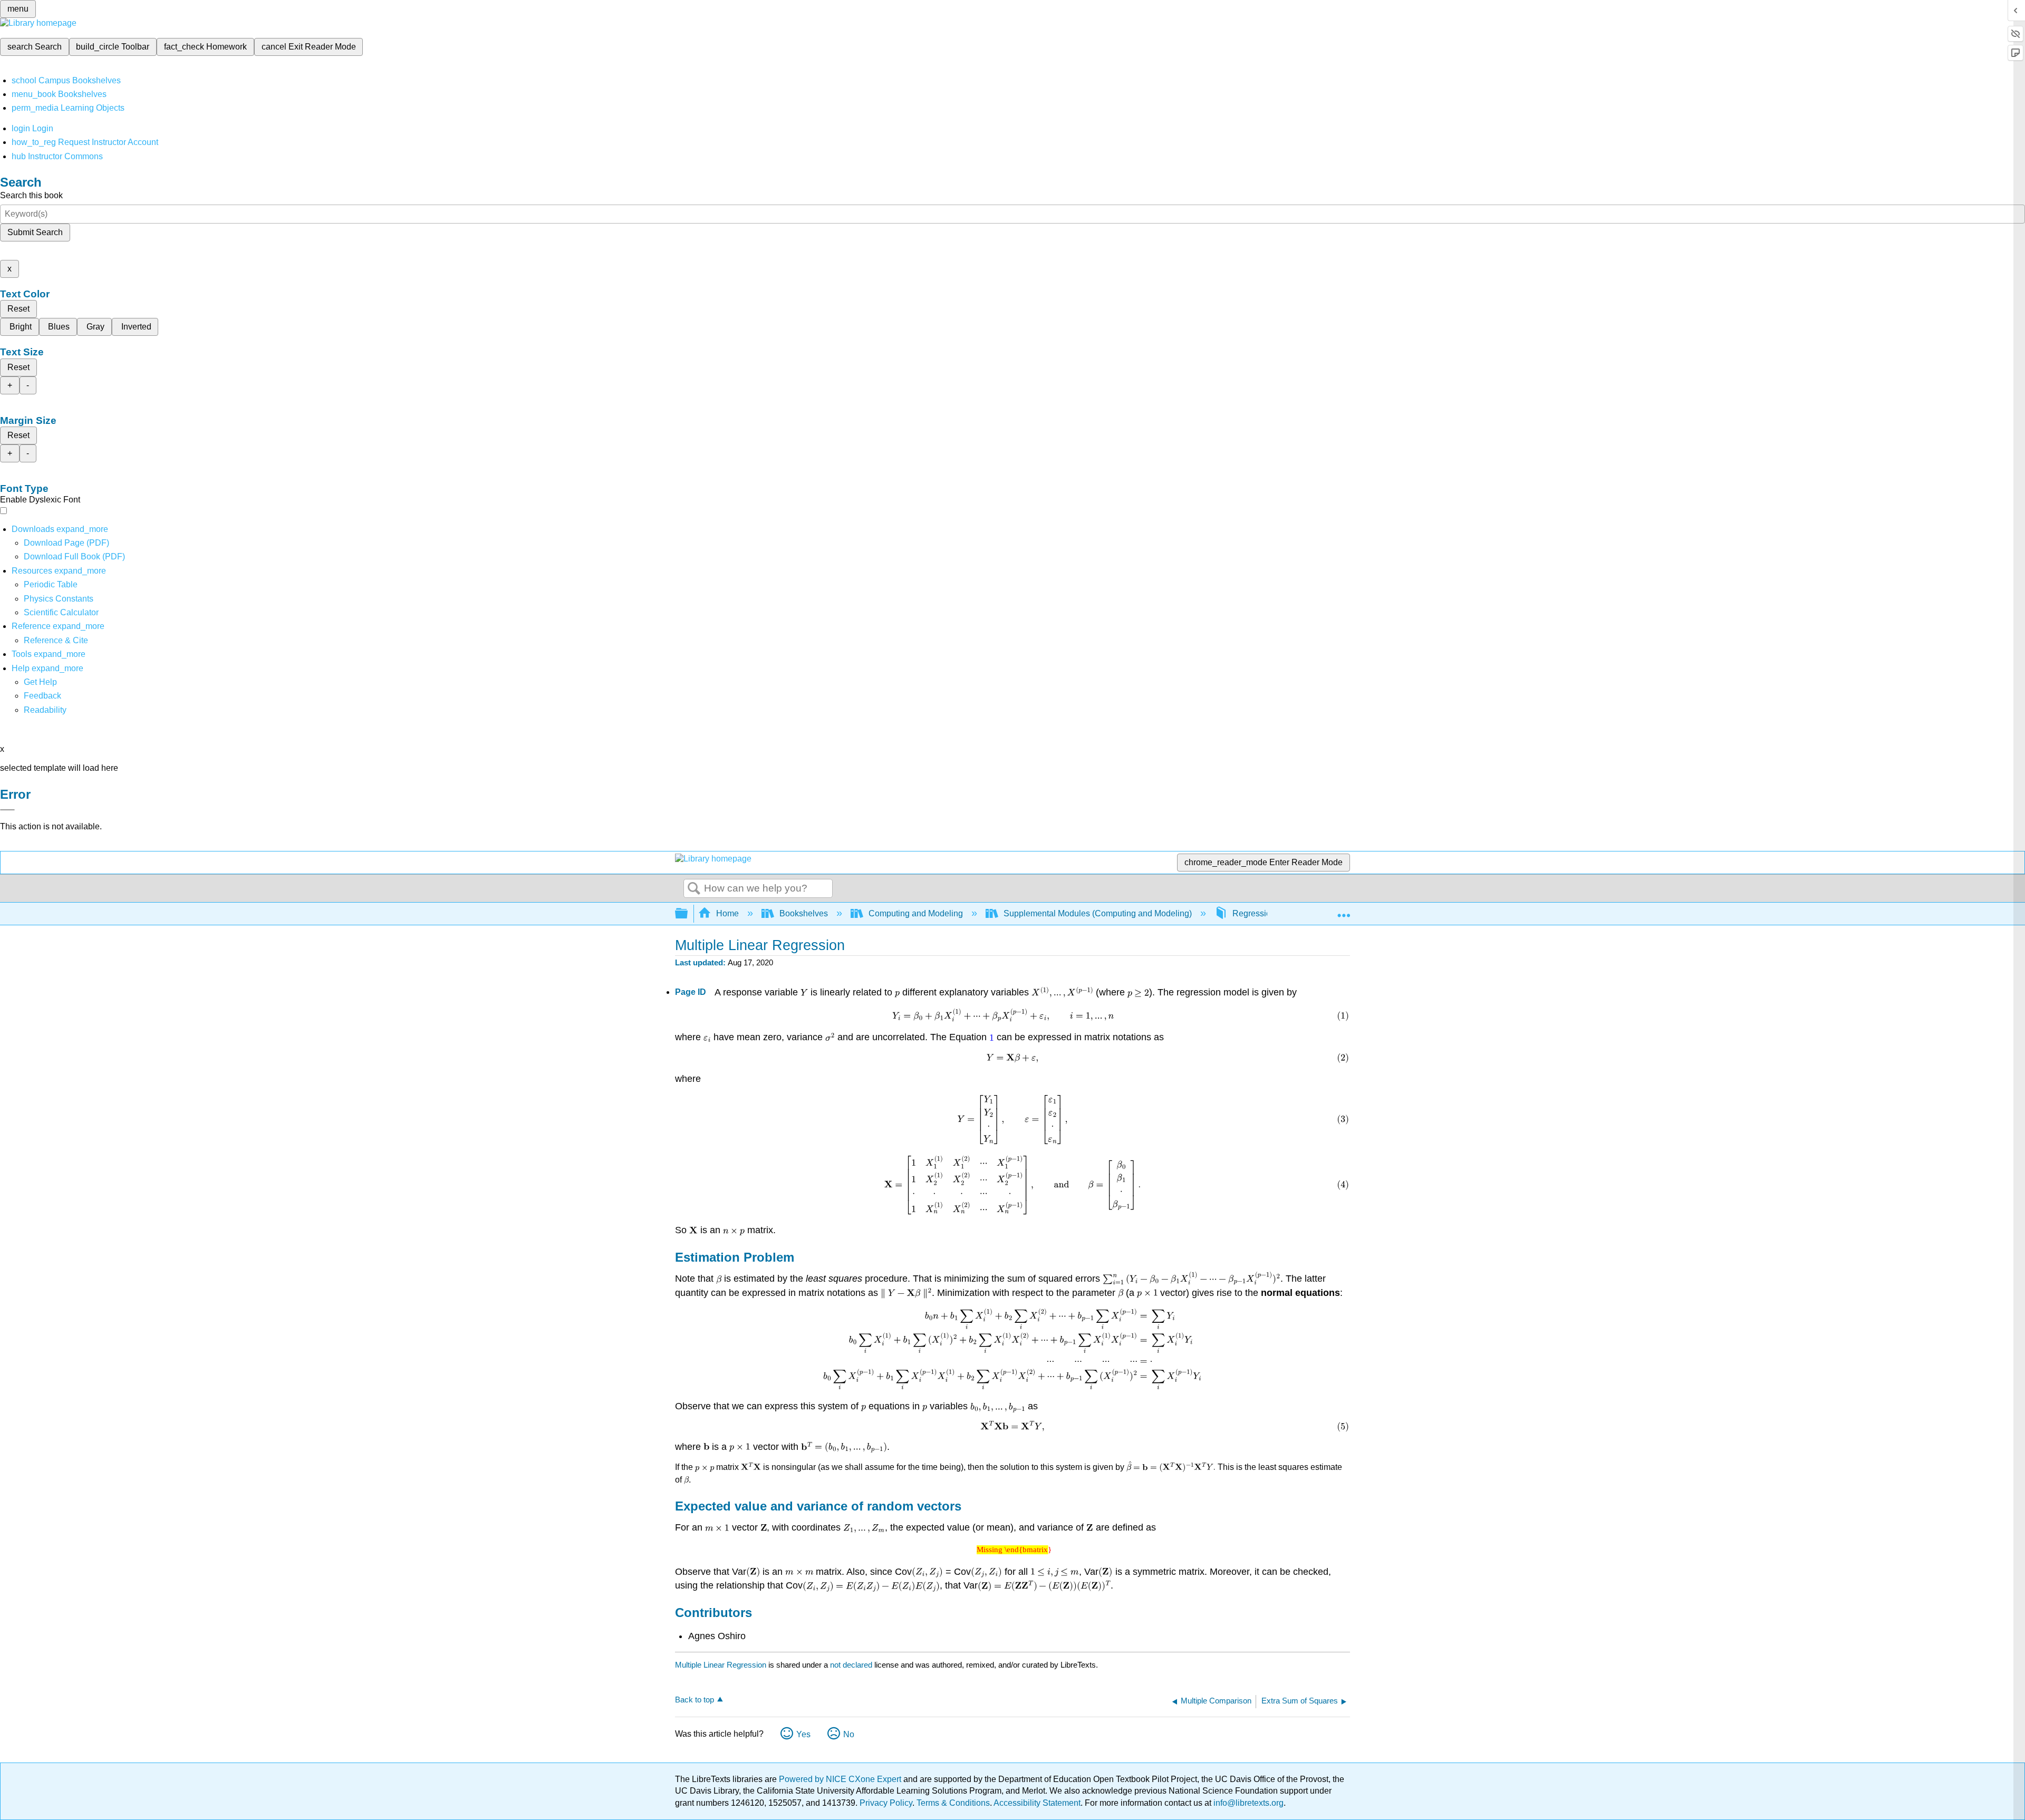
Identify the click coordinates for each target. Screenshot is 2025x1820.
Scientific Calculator (61, 612)
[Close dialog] (7, 810)
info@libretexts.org (1247, 1803)
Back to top (695, 1700)
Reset (18, 309)
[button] (42, 696)
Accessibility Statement (1037, 1803)
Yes (803, 1734)
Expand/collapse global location (1344, 911)
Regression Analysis (1271, 913)
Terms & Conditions (953, 1803)
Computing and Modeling (916, 913)
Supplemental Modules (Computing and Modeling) (1098, 913)
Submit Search (35, 232)
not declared (852, 1665)
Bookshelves (804, 913)
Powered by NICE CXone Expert (841, 1779)
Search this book (31, 195)
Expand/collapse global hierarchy (688, 914)
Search (694, 889)
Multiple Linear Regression (721, 1665)
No (849, 1734)
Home (727, 913)
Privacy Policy (886, 1803)
